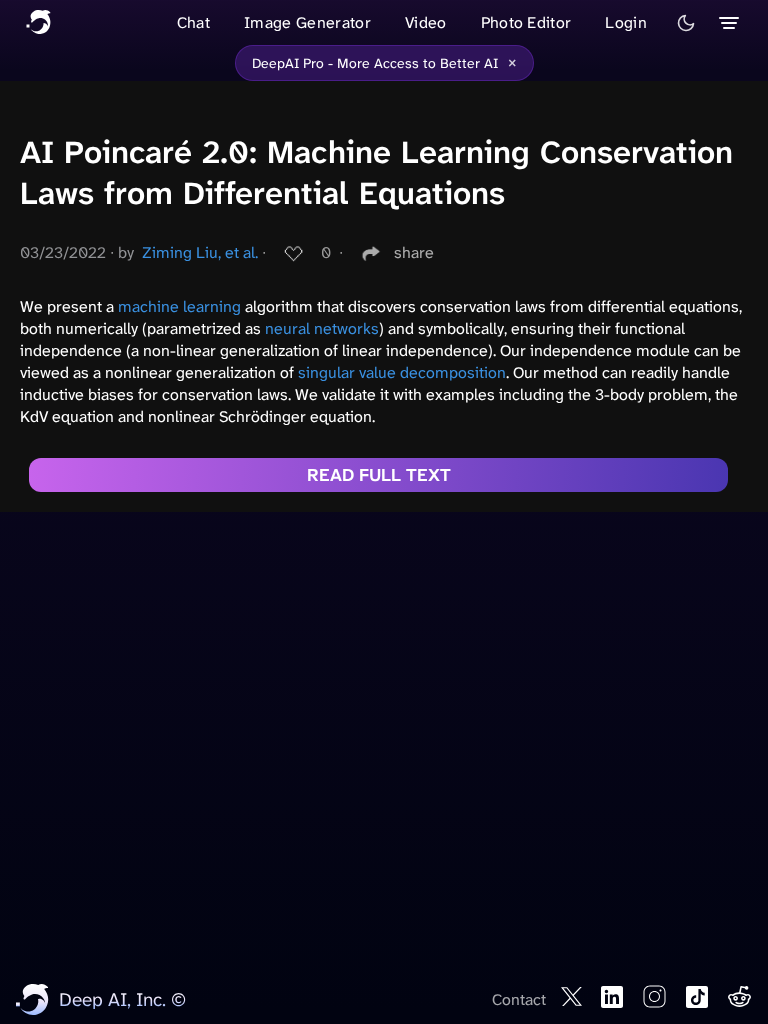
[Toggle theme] (686, 23)
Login (626, 22)
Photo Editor (526, 22)
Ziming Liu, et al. (200, 252)
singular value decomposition (402, 372)
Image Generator (307, 22)
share (414, 252)
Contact (519, 999)
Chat (193, 22)
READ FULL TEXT (379, 475)
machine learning (179, 306)
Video (426, 22)
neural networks (322, 328)
